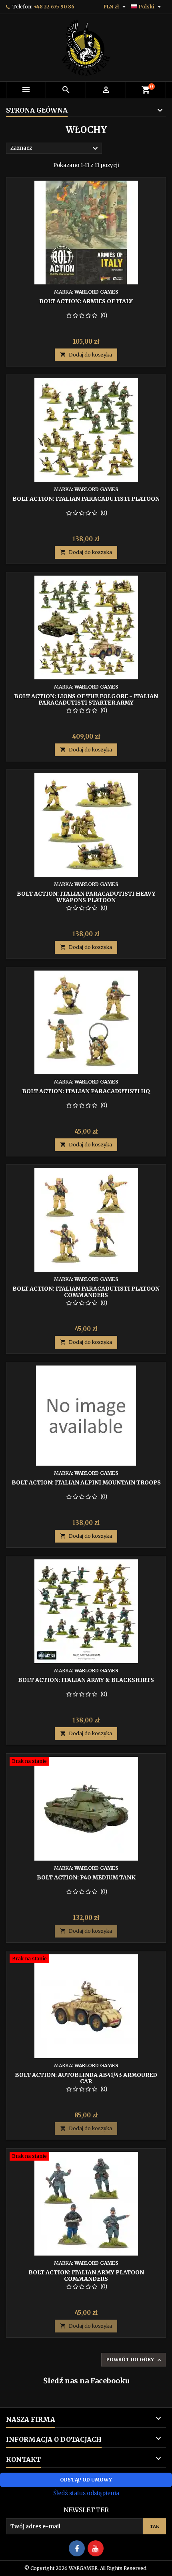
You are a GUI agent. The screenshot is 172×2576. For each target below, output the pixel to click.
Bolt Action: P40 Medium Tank (86, 1877)
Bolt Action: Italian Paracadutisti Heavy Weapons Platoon (86, 897)
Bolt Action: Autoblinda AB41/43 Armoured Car (86, 2078)
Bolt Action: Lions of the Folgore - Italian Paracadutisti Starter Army (86, 699)
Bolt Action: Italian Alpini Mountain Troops (86, 1482)
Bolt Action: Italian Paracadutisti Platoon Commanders (86, 1292)
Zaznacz (55, 149)
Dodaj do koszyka (86, 355)
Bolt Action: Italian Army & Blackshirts (86, 1680)
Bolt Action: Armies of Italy (86, 301)
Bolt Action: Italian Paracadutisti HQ (86, 1091)
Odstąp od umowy (86, 2480)
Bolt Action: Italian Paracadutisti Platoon (86, 499)
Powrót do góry (134, 2360)
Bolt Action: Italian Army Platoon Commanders (86, 2276)
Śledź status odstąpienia (86, 2493)
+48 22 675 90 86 (54, 7)
